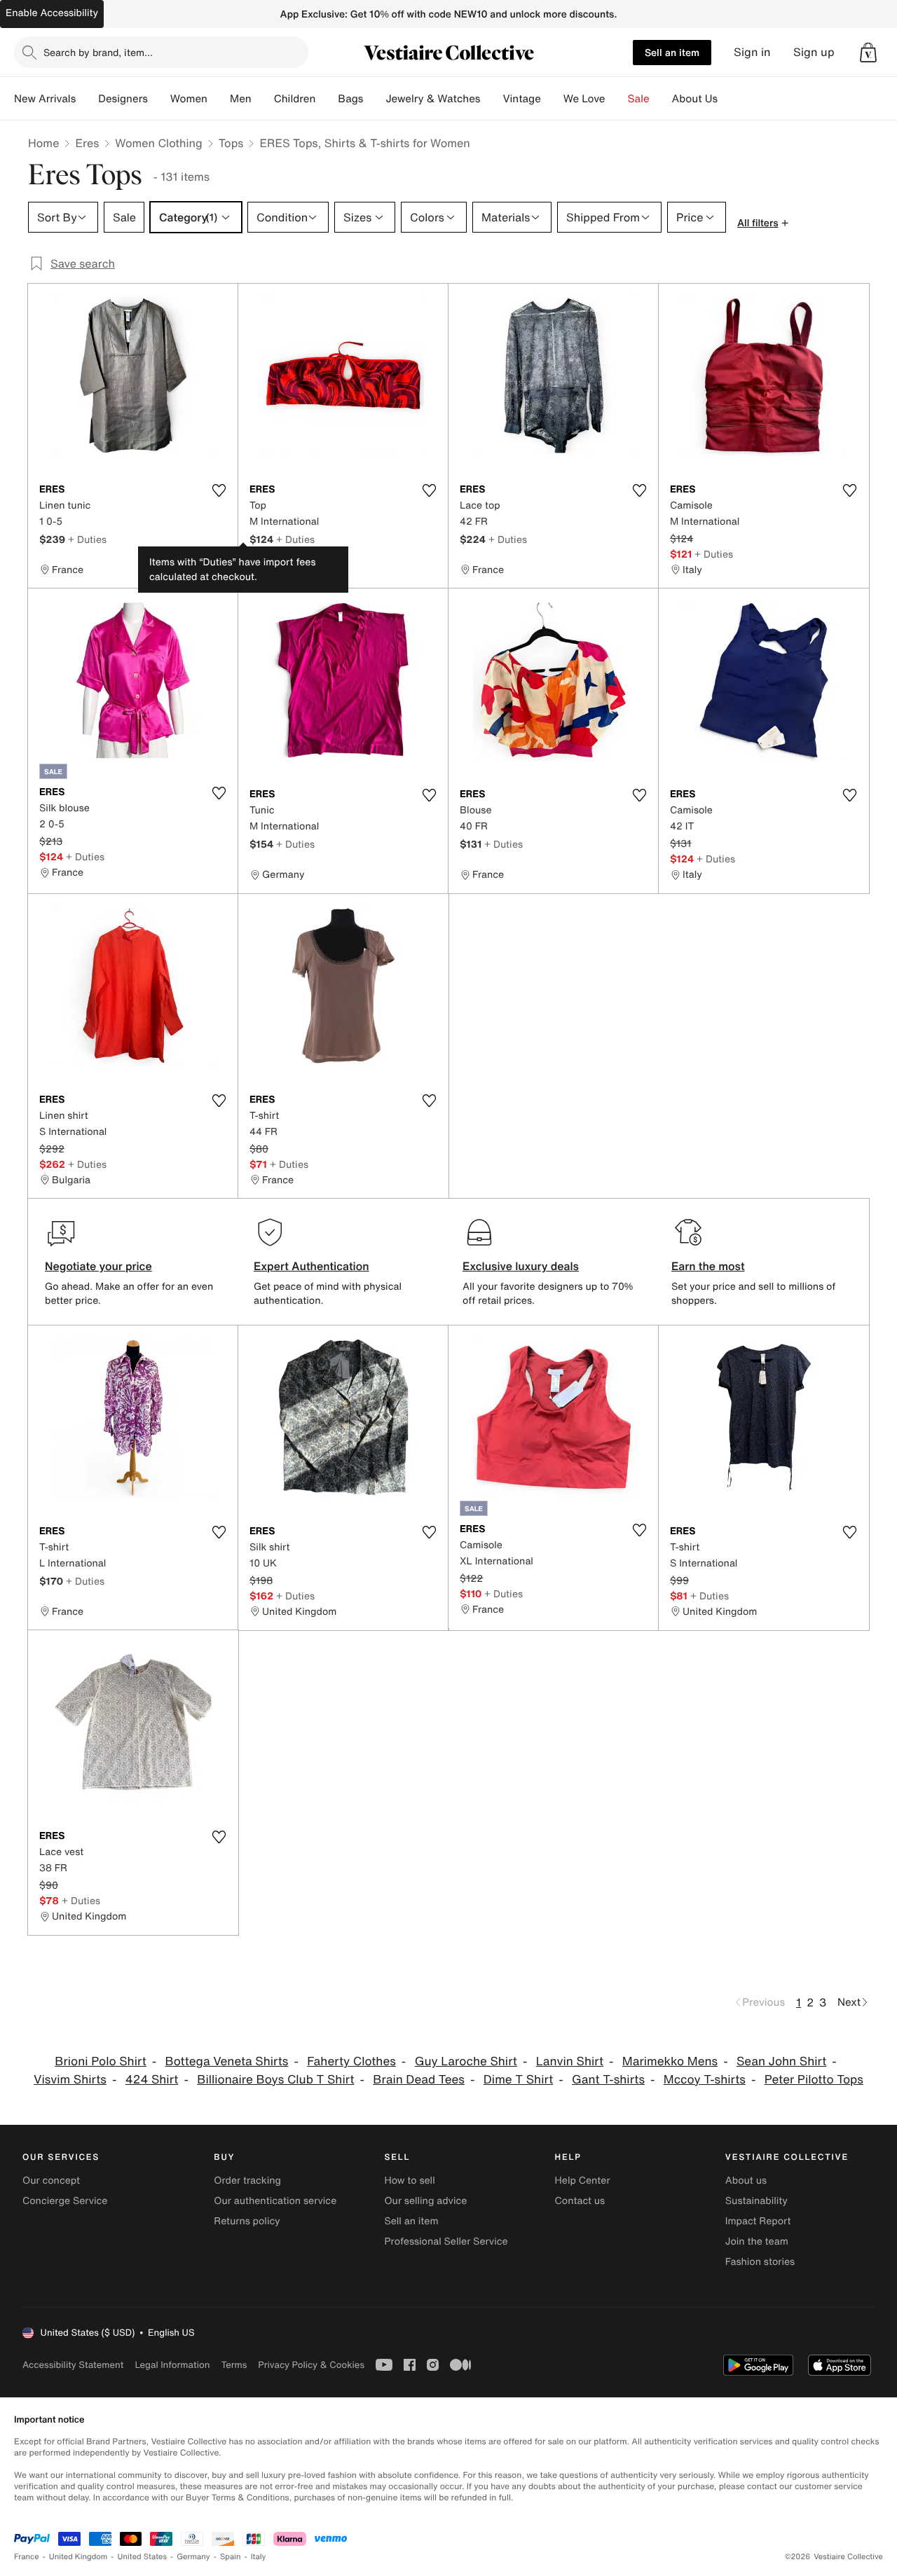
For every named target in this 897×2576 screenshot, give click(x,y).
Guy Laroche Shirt (466, 2061)
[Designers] (159, 99)
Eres (87, 143)
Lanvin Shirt (570, 2061)
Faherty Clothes (351, 2061)
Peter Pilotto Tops (814, 2080)
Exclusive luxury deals (521, 1266)
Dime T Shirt (519, 2080)
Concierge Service (65, 2201)
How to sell (409, 2181)
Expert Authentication (311, 1266)
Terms (234, 2365)
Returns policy (247, 2221)
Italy (259, 2557)
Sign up (814, 52)
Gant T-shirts (608, 2080)
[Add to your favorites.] (219, 490)
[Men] (263, 99)
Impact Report (758, 2221)
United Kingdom (78, 2557)
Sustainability (756, 2201)
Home (43, 143)
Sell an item (672, 52)
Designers (123, 99)
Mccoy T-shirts (705, 2080)
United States (143, 2557)
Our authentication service (275, 2201)
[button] (868, 53)
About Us (695, 99)
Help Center (583, 2181)
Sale (639, 99)
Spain (231, 2557)
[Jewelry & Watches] (491, 99)
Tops (231, 143)
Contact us (580, 2201)
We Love (584, 99)
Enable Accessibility (52, 13)
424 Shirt (152, 2080)
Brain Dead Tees (419, 2080)
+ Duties (87, 539)
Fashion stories (760, 2262)
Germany (193, 2557)
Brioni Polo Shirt (101, 2061)
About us (746, 2181)
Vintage (521, 99)
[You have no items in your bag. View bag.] (868, 53)
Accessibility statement (73, 2365)
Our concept (51, 2181)
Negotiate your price (98, 1266)
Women (189, 99)
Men (241, 99)
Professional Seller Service (446, 2241)
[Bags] (374, 99)
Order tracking (247, 2181)
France (27, 2557)
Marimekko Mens (670, 2061)
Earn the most (708, 1266)
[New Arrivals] (87, 99)
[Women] (219, 99)
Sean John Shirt (781, 2061)
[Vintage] (552, 99)
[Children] (327, 99)
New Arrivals (45, 99)
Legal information (172, 2365)
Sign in (752, 52)
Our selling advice (425, 2201)
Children (295, 99)
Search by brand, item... (98, 52)
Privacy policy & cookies (311, 2365)
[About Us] (729, 99)
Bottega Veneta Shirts (227, 2061)
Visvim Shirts (70, 2080)
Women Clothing (159, 143)
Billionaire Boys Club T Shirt (275, 2080)
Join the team (757, 2241)
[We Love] (617, 99)
